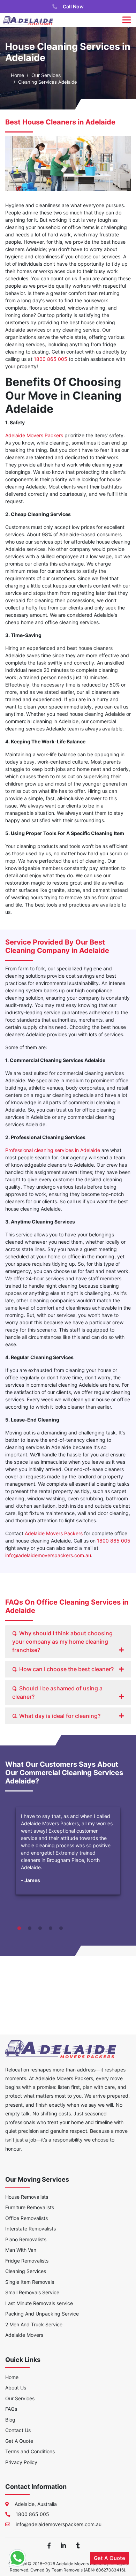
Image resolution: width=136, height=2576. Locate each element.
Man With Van (21, 2250)
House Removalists (27, 2197)
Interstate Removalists (31, 2229)
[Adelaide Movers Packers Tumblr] (78, 2545)
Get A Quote (19, 2441)
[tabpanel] (68, 1862)
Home (17, 75)
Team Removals (67, 2570)
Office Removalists (27, 2218)
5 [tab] (61, 1929)
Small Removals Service (32, 2292)
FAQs (11, 2409)
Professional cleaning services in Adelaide (53, 1150)
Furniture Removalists (30, 2207)
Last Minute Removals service (39, 2303)
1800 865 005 (51, 359)
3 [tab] (40, 1929)
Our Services (46, 75)
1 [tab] (19, 1929)
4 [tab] (51, 1929)
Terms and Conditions (30, 2451)
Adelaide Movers (24, 2335)
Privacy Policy (21, 2462)
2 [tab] (30, 1929)
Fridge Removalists (27, 2261)
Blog (10, 2420)
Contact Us (18, 2430)
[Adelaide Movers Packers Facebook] (49, 2545)
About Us (16, 2388)
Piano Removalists (26, 2239)
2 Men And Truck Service (34, 2324)
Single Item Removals (30, 2282)
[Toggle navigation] (127, 20)
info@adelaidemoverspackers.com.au (48, 1555)
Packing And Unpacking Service (42, 2314)
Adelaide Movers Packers (34, 435)
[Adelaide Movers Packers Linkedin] (63, 2545)
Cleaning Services (26, 2271)
